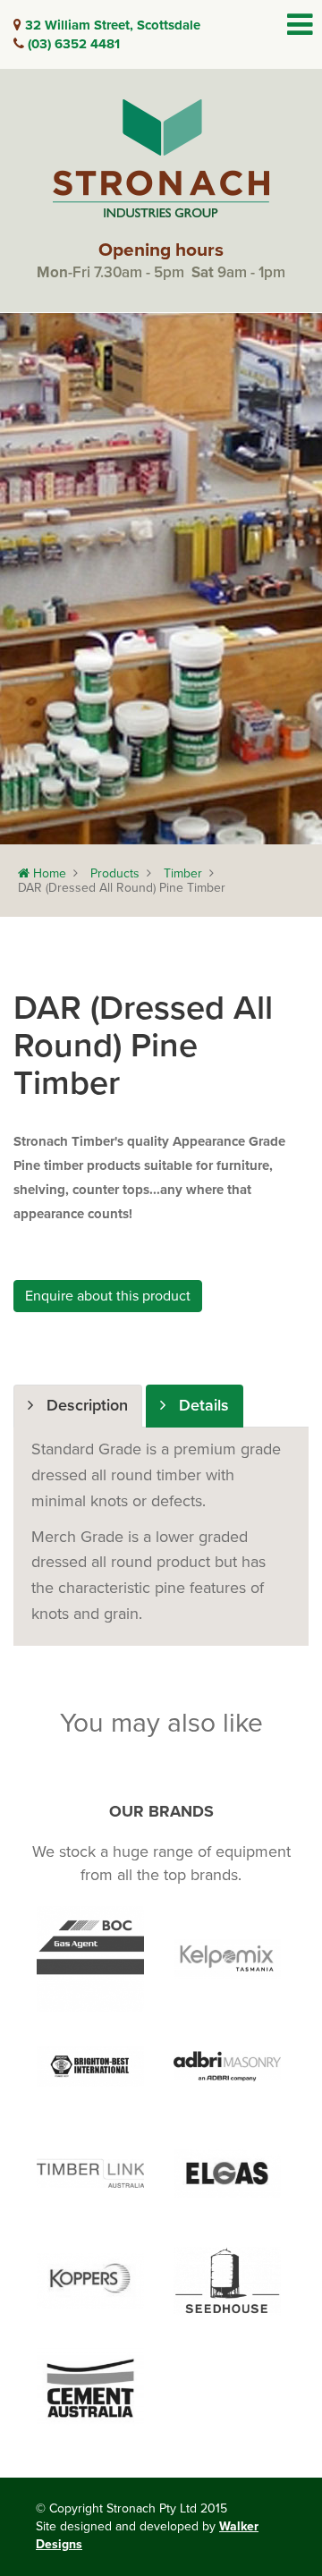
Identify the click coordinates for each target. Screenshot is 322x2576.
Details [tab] (197, 1405)
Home (48, 873)
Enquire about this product (108, 1296)
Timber (183, 873)
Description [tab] (80, 1405)
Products (115, 873)
